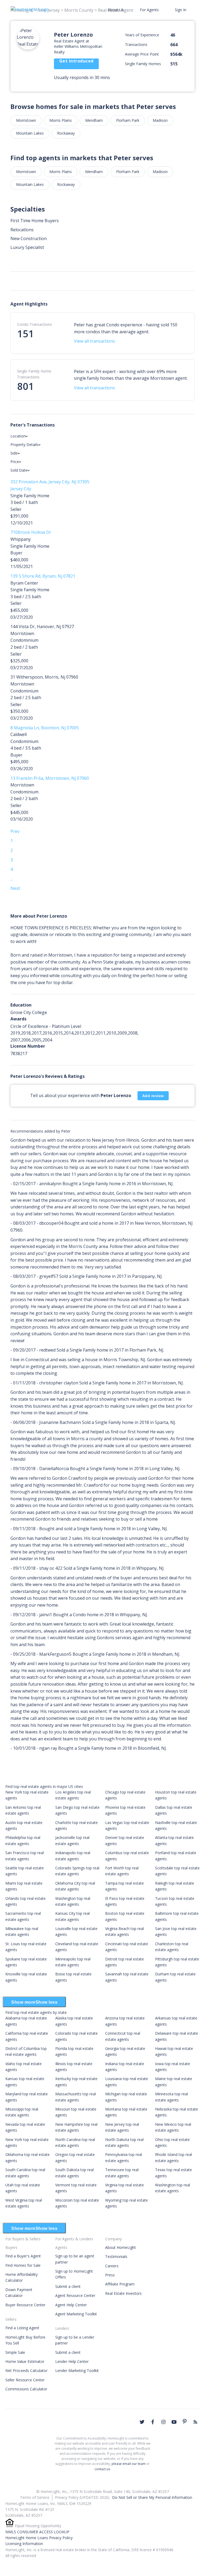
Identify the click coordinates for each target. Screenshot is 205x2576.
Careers (112, 2266)
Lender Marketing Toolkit (77, 2371)
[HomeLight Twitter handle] (142, 2422)
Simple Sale (15, 2352)
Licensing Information (24, 2544)
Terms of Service (35, 2497)
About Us (116, 10)
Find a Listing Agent (22, 2328)
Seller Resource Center (25, 2380)
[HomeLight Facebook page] (153, 2422)
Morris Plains (61, 120)
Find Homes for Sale (23, 2265)
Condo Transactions (35, 324)
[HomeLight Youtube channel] (174, 2422)
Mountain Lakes (30, 133)
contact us (102, 2469)
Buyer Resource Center (25, 2305)
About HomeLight (121, 2247)
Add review (153, 1096)
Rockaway (66, 133)
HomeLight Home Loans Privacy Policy (39, 2538)
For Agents (149, 10)
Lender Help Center (72, 2361)
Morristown (26, 120)
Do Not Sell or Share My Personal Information (152, 2497)
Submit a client (68, 2286)
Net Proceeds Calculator (26, 2371)
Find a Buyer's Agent (23, 2256)
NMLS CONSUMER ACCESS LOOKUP (37, 2532)
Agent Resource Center (75, 2295)
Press (110, 2275)
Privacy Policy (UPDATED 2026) (82, 2497)
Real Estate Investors (123, 2293)
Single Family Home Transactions (34, 374)
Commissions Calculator (26, 2389)
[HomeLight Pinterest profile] (185, 2421)
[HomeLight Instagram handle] (163, 2422)
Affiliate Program (120, 2284)
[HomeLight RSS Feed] (195, 2422)
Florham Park (128, 120)
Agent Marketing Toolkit (76, 2314)
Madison (160, 120)
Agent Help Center (71, 2305)
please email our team (129, 2464)
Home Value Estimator (25, 2361)
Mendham (94, 120)
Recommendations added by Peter (40, 1131)
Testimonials (116, 2256)
